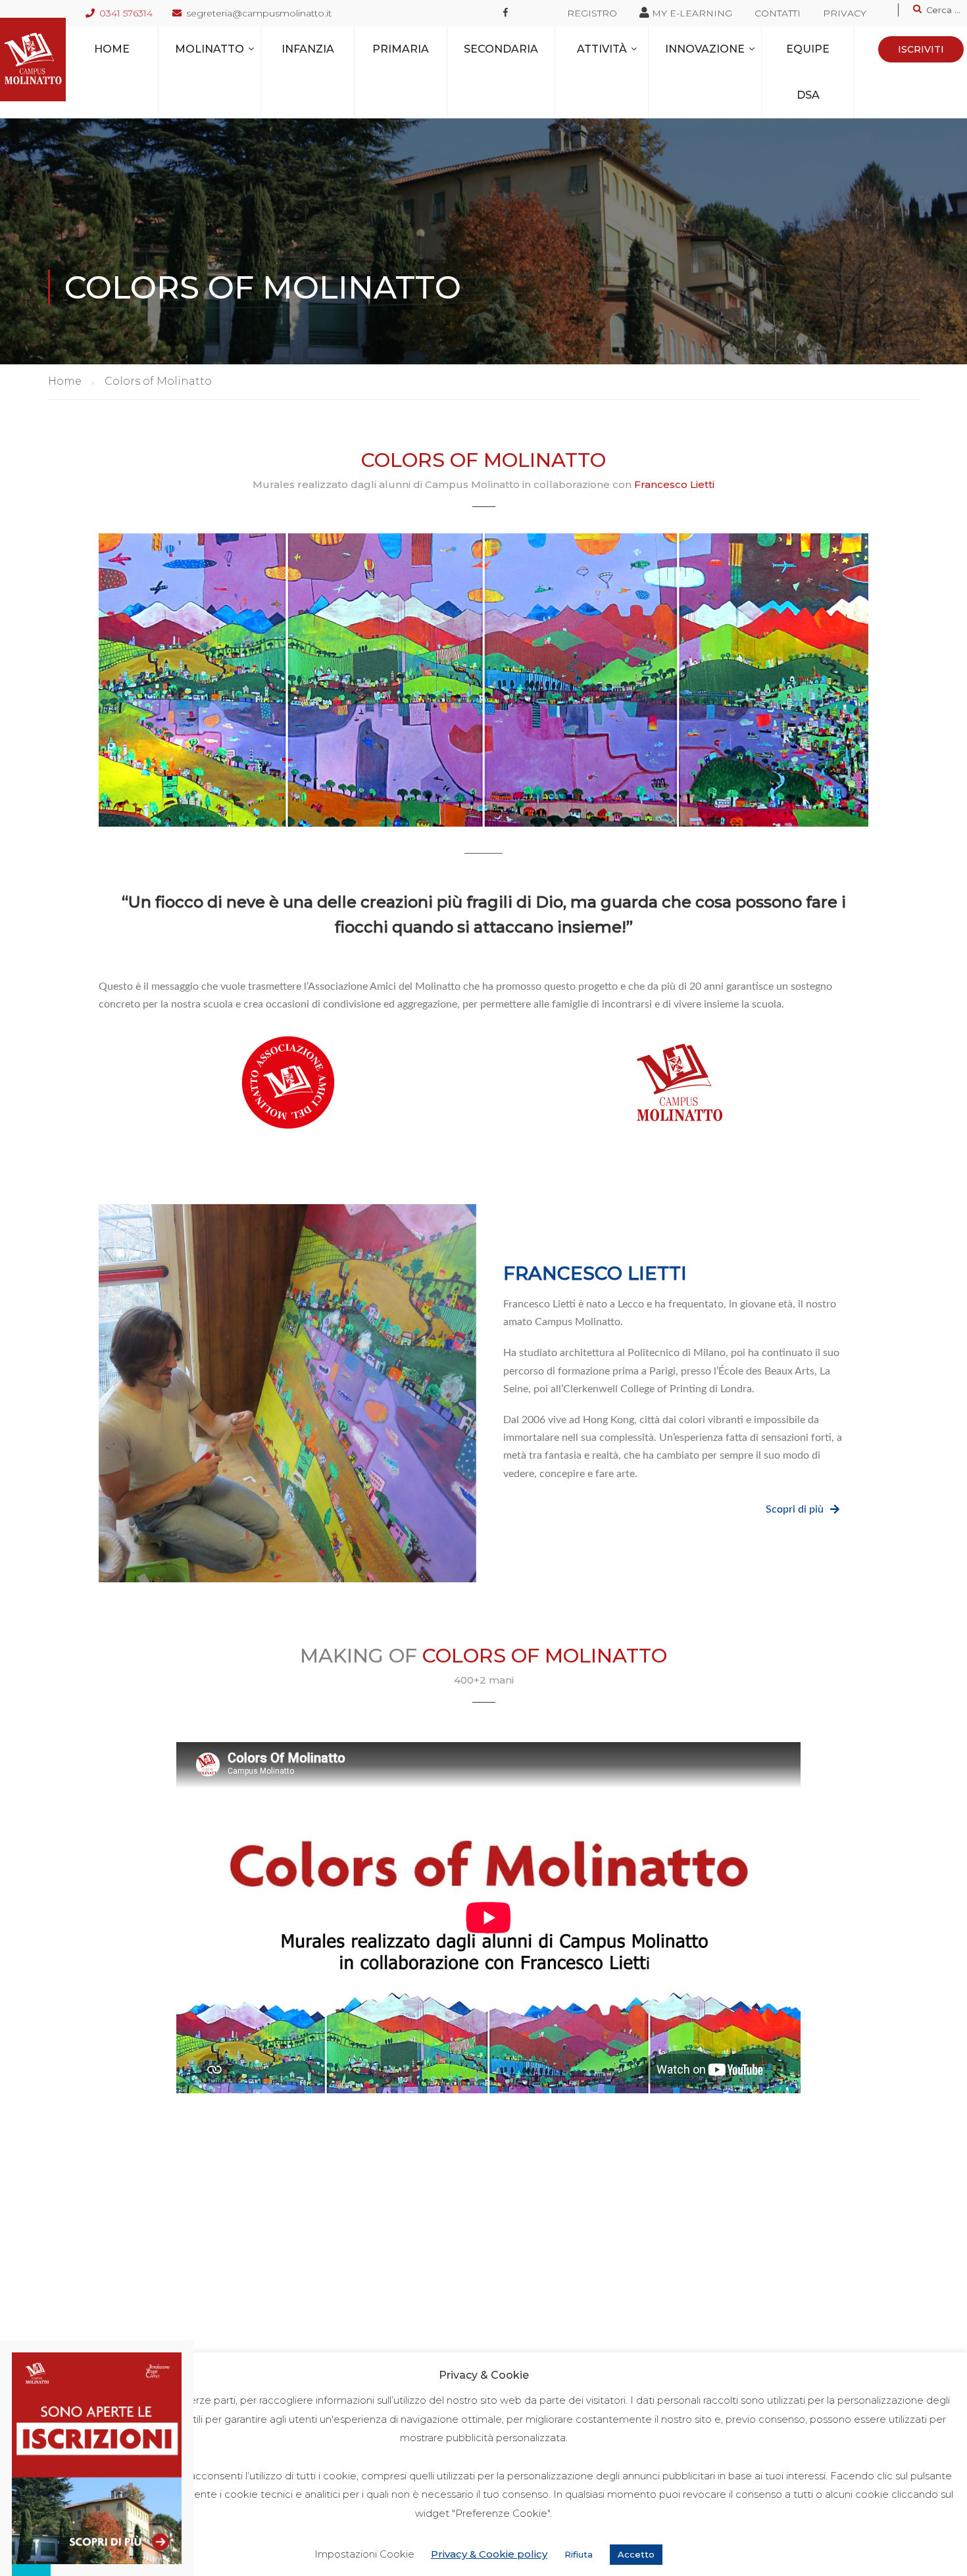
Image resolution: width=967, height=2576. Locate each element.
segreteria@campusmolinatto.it (259, 13)
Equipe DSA (808, 72)
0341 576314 (126, 13)
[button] (803, 1510)
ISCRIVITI (921, 49)
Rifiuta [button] (579, 2554)
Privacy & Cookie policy (489, 2554)
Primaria (401, 49)
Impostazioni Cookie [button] (364, 2554)
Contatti (778, 13)
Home (112, 49)
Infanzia (308, 49)
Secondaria (501, 49)
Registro (592, 13)
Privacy (845, 13)
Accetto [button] (636, 2554)
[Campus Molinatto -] (33, 60)
